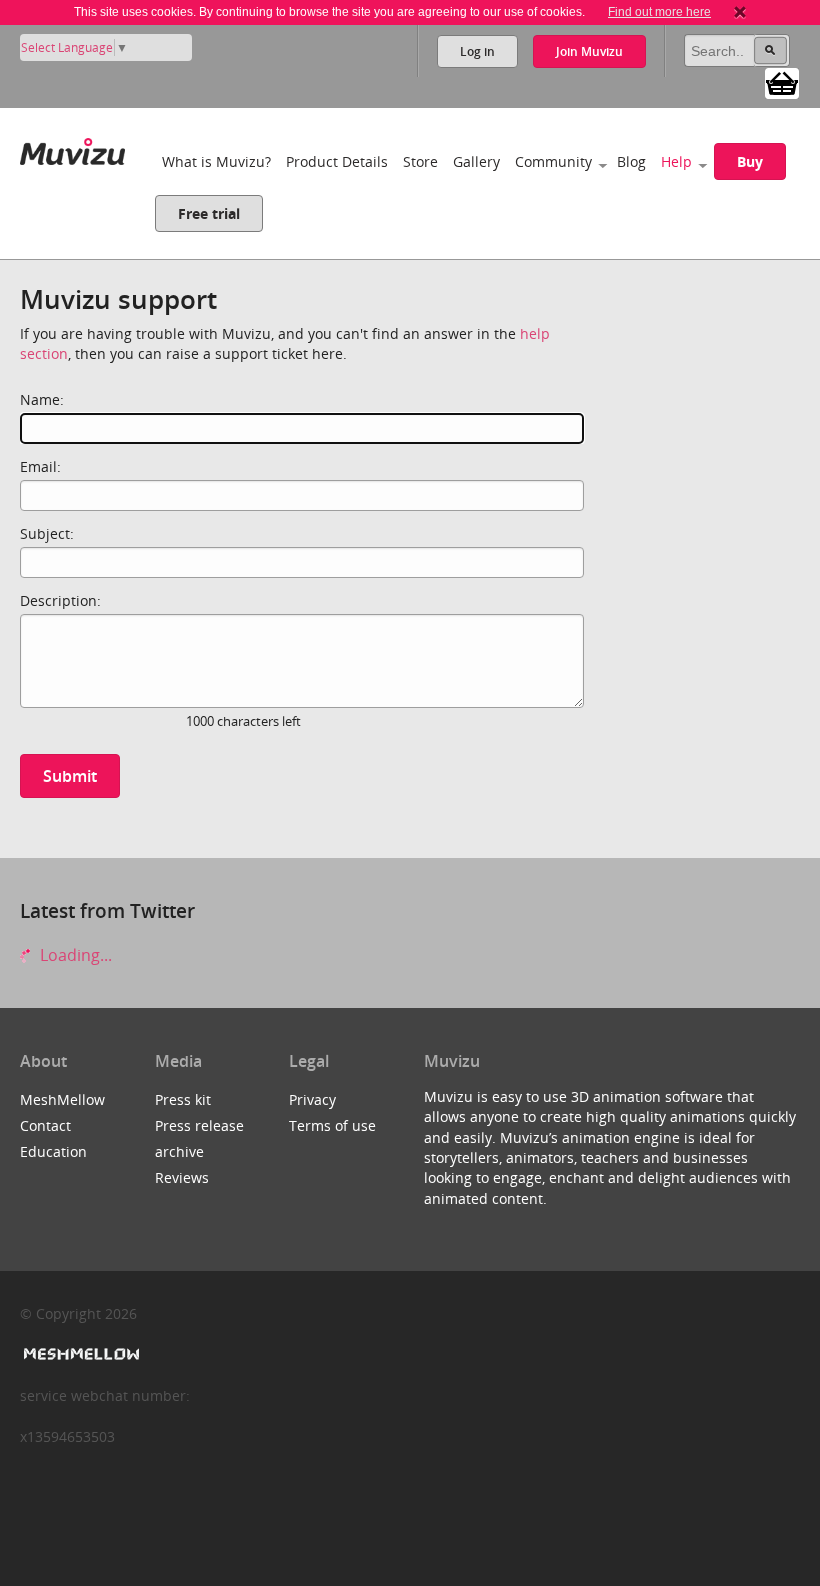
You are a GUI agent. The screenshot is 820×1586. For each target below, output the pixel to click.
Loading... (74, 955)
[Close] (740, 12)
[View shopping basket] (782, 82)
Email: (40, 466)
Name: (42, 399)
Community (553, 161)
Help (676, 161)
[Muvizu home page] (72, 147)
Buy (750, 161)
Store (420, 161)
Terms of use (332, 1125)
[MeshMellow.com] (79, 1354)
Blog (631, 161)
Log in (477, 51)
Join (589, 51)
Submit (70, 776)
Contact (45, 1125)
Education (53, 1151)
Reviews (182, 1177)
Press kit (183, 1099)
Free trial (209, 213)
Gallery (476, 161)
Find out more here (659, 12)
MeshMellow (62, 1099)
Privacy (312, 1099)
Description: (60, 600)
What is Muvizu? (216, 161)
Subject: (47, 533)
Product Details (337, 161)
